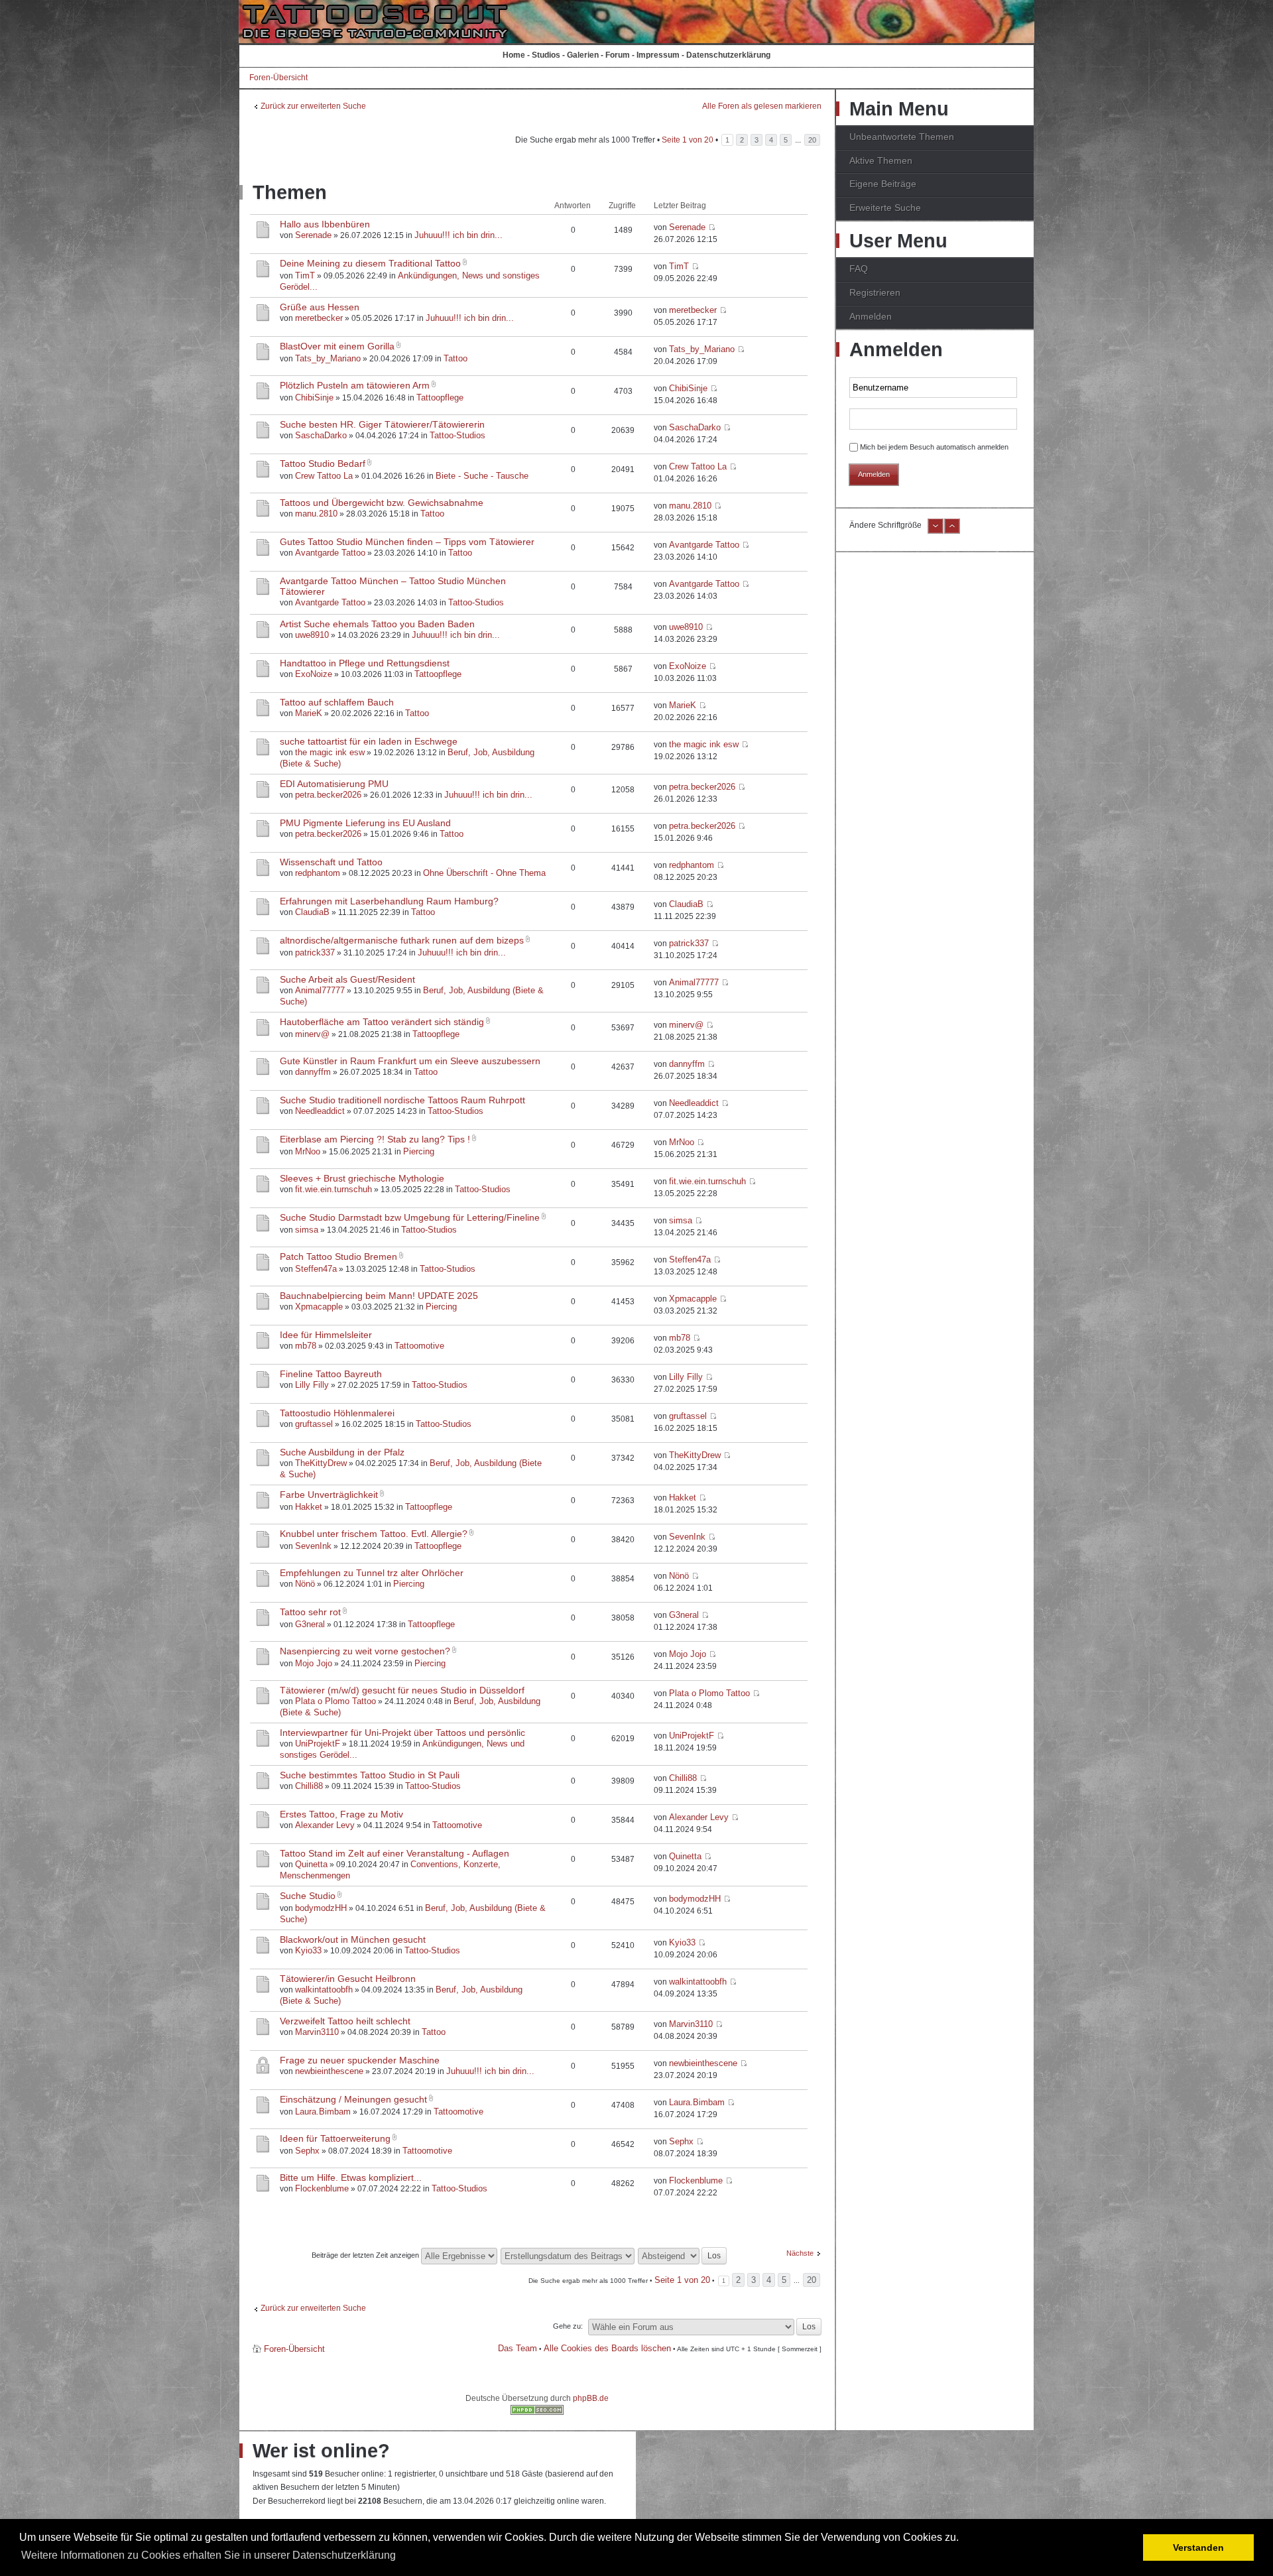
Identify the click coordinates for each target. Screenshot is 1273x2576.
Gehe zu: (568, 2326)
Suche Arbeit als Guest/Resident (347, 979)
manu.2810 (316, 514)
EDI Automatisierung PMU (334, 784)
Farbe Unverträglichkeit (329, 1495)
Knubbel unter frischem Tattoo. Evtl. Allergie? (374, 1534)
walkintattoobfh (324, 1990)
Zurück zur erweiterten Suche (313, 106)
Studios (546, 55)
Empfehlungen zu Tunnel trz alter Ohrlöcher (372, 1573)
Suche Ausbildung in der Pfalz (342, 1452)
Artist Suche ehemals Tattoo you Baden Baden (377, 624)
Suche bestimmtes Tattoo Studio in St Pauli (370, 1775)
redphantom (318, 873)
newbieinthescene (329, 2071)
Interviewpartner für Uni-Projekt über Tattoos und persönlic (402, 1733)
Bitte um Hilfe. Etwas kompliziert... (351, 2177)
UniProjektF (318, 1744)
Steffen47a (316, 1269)
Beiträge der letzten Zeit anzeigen (366, 2255)
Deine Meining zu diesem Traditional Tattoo (370, 263)
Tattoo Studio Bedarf (323, 463)
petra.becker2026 (328, 795)
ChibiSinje (314, 398)
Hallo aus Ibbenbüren (325, 224)
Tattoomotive (419, 1346)
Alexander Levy (325, 1825)
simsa (307, 1230)
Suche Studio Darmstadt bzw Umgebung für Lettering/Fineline (410, 1217)
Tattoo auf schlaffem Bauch (337, 702)
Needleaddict (320, 1111)
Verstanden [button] (1198, 2547)
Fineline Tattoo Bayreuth (331, 1374)
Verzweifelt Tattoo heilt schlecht (345, 2021)
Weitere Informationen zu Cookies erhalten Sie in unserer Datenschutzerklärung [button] (209, 2555)
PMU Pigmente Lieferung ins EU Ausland (365, 823)
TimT (305, 276)
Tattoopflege (440, 398)
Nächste (800, 2253)
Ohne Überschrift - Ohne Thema (484, 873)
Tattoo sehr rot (310, 1612)
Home (514, 55)
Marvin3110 (317, 2032)
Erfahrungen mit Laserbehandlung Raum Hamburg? (389, 901)
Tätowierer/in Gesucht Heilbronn (348, 1979)
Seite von (688, 140)
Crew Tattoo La (324, 476)
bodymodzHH (321, 1908)
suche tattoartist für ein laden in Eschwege (369, 741)
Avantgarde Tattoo (330, 553)
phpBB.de (591, 2398)
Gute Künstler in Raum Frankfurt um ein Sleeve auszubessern (410, 1061)
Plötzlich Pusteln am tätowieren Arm (355, 385)
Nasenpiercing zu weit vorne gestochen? (365, 1651)
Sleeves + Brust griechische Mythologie (362, 1178)
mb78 (306, 1346)
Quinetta (311, 1864)
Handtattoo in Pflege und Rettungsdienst (365, 663)
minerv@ (312, 1034)
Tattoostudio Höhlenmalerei (337, 1413)
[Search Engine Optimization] (537, 2412)
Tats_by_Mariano (328, 358)
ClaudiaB (312, 912)
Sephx (307, 2151)
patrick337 (315, 952)
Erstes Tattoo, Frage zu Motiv (341, 1814)
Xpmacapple (319, 1307)
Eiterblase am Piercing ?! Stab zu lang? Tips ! (375, 1139)
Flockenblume (322, 2188)
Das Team (517, 2348)
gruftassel (314, 1424)
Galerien (583, 55)
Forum (618, 55)
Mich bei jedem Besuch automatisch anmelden (934, 447)
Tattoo (455, 358)
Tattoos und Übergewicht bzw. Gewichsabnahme (382, 503)
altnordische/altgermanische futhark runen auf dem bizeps (402, 940)
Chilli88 (309, 1786)
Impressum (658, 55)
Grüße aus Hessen (320, 307)
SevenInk (313, 1546)
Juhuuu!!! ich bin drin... (458, 235)
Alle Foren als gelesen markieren (762, 106)
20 (812, 140)
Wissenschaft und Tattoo (331, 862)
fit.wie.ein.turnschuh (333, 1189)
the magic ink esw (330, 752)
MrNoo (308, 1151)
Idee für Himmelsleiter (326, 1335)
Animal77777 (320, 990)
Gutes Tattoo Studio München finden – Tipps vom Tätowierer (407, 542)
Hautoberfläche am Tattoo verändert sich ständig (382, 1022)
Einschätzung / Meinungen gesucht (353, 2099)
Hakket (309, 1507)
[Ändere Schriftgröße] (936, 531)
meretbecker (319, 318)
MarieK (309, 713)
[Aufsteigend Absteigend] (683, 2255)
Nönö (305, 1584)
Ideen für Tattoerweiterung (335, 2138)
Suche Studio (308, 1896)
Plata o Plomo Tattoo (335, 1701)
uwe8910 (312, 635)
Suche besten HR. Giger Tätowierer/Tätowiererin (382, 424)
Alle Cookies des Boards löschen (607, 2348)
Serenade (313, 235)
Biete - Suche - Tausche (482, 476)
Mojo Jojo (314, 1663)
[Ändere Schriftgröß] (952, 531)
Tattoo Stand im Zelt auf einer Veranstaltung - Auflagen (394, 1853)
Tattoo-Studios (457, 435)
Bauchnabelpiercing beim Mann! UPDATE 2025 (379, 1296)
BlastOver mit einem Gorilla (337, 346)
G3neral (310, 1624)
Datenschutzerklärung (728, 55)
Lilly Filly (312, 1385)
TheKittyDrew (321, 1463)
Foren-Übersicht (278, 78)
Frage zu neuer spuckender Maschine (360, 2060)
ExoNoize (314, 674)
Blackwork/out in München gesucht (353, 1939)
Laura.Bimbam (323, 2112)
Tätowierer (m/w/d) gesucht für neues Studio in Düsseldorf (402, 1690)
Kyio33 (308, 1950)
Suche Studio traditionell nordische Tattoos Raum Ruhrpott (402, 1100)
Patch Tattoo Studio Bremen (338, 1257)
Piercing (419, 1151)
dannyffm (313, 1072)
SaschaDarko (321, 435)
